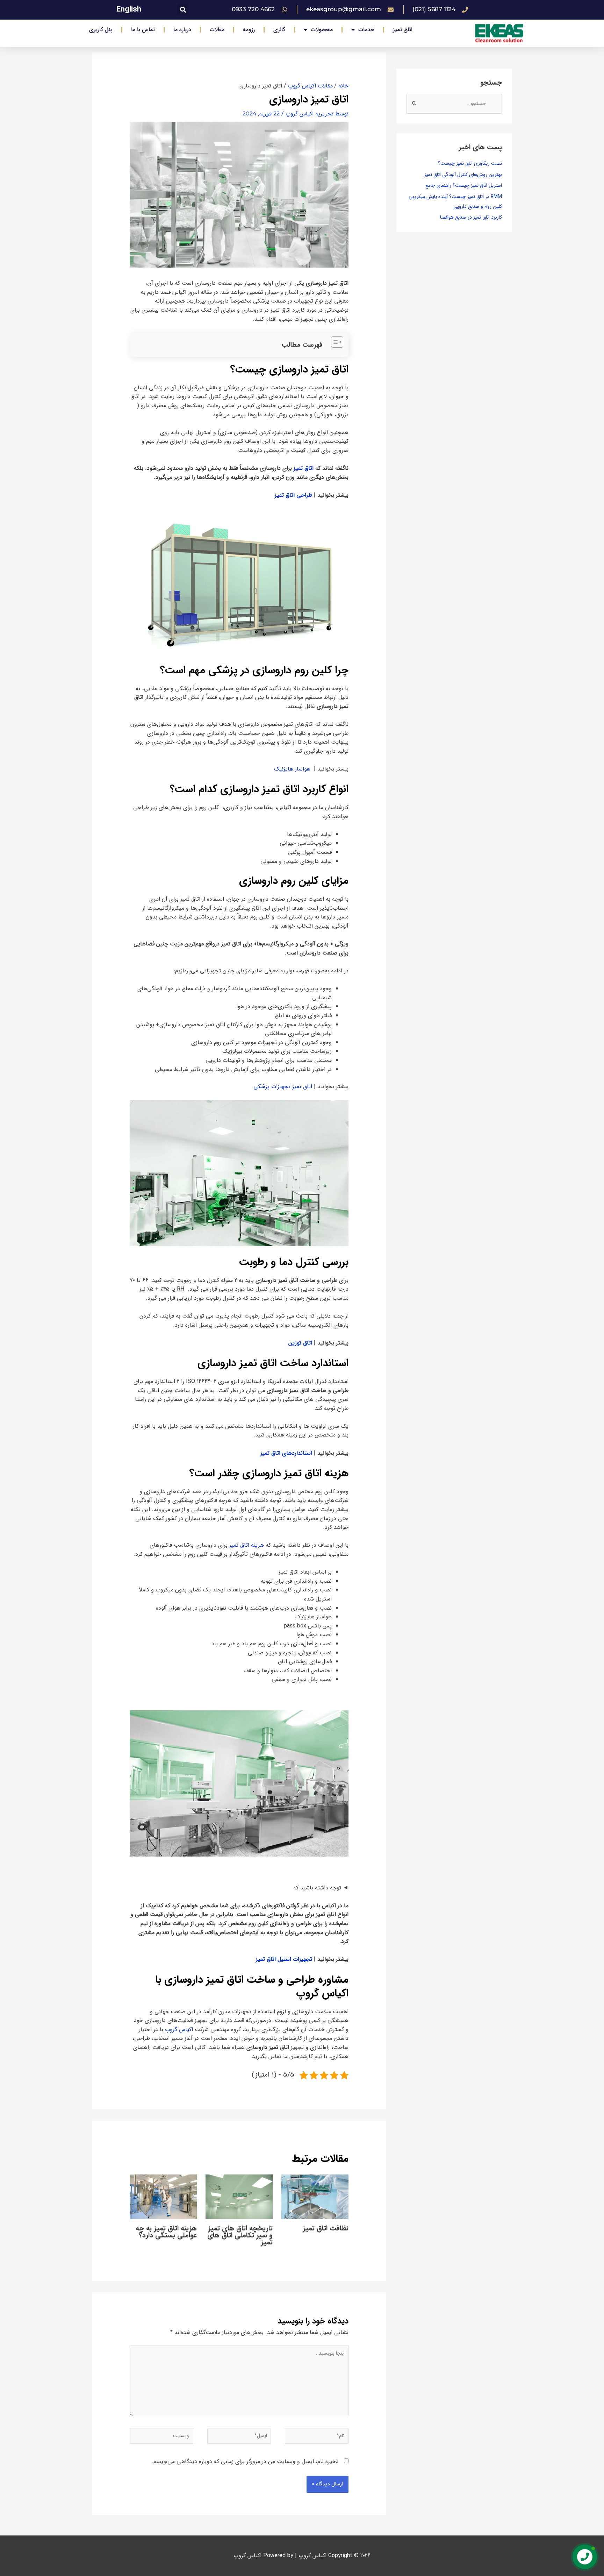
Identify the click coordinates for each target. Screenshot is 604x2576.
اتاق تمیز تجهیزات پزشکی (283, 1087)
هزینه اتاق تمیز (247, 1545)
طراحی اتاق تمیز (293, 495)
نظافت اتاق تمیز (326, 2228)
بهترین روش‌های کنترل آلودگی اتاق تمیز (463, 175)
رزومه (249, 30)
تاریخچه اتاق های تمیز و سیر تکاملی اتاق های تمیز (240, 2235)
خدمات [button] (366, 30)
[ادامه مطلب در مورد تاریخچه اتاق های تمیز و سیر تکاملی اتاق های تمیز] (239, 2196)
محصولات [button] (322, 30)
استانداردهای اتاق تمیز (285, 1453)
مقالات (217, 30)
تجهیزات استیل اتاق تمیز (284, 1959)
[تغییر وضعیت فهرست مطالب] (334, 342)
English (129, 9)
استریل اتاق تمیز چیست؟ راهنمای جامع (464, 185)
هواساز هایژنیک (292, 769)
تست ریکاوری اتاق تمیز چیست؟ (470, 163)
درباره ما (182, 30)
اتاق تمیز (403, 30)
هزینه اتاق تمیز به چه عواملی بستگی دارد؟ (166, 2232)
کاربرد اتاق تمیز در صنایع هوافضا (471, 217)
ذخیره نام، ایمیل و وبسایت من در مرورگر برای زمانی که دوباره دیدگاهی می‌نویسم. (245, 2461)
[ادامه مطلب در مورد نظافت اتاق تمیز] (315, 2196)
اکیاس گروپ (179, 2029)
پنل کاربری (101, 30)
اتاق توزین (300, 1343)
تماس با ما (143, 30)
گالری (279, 30)
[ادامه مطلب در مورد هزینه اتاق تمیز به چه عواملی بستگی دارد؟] (163, 2196)
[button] (183, 9)
